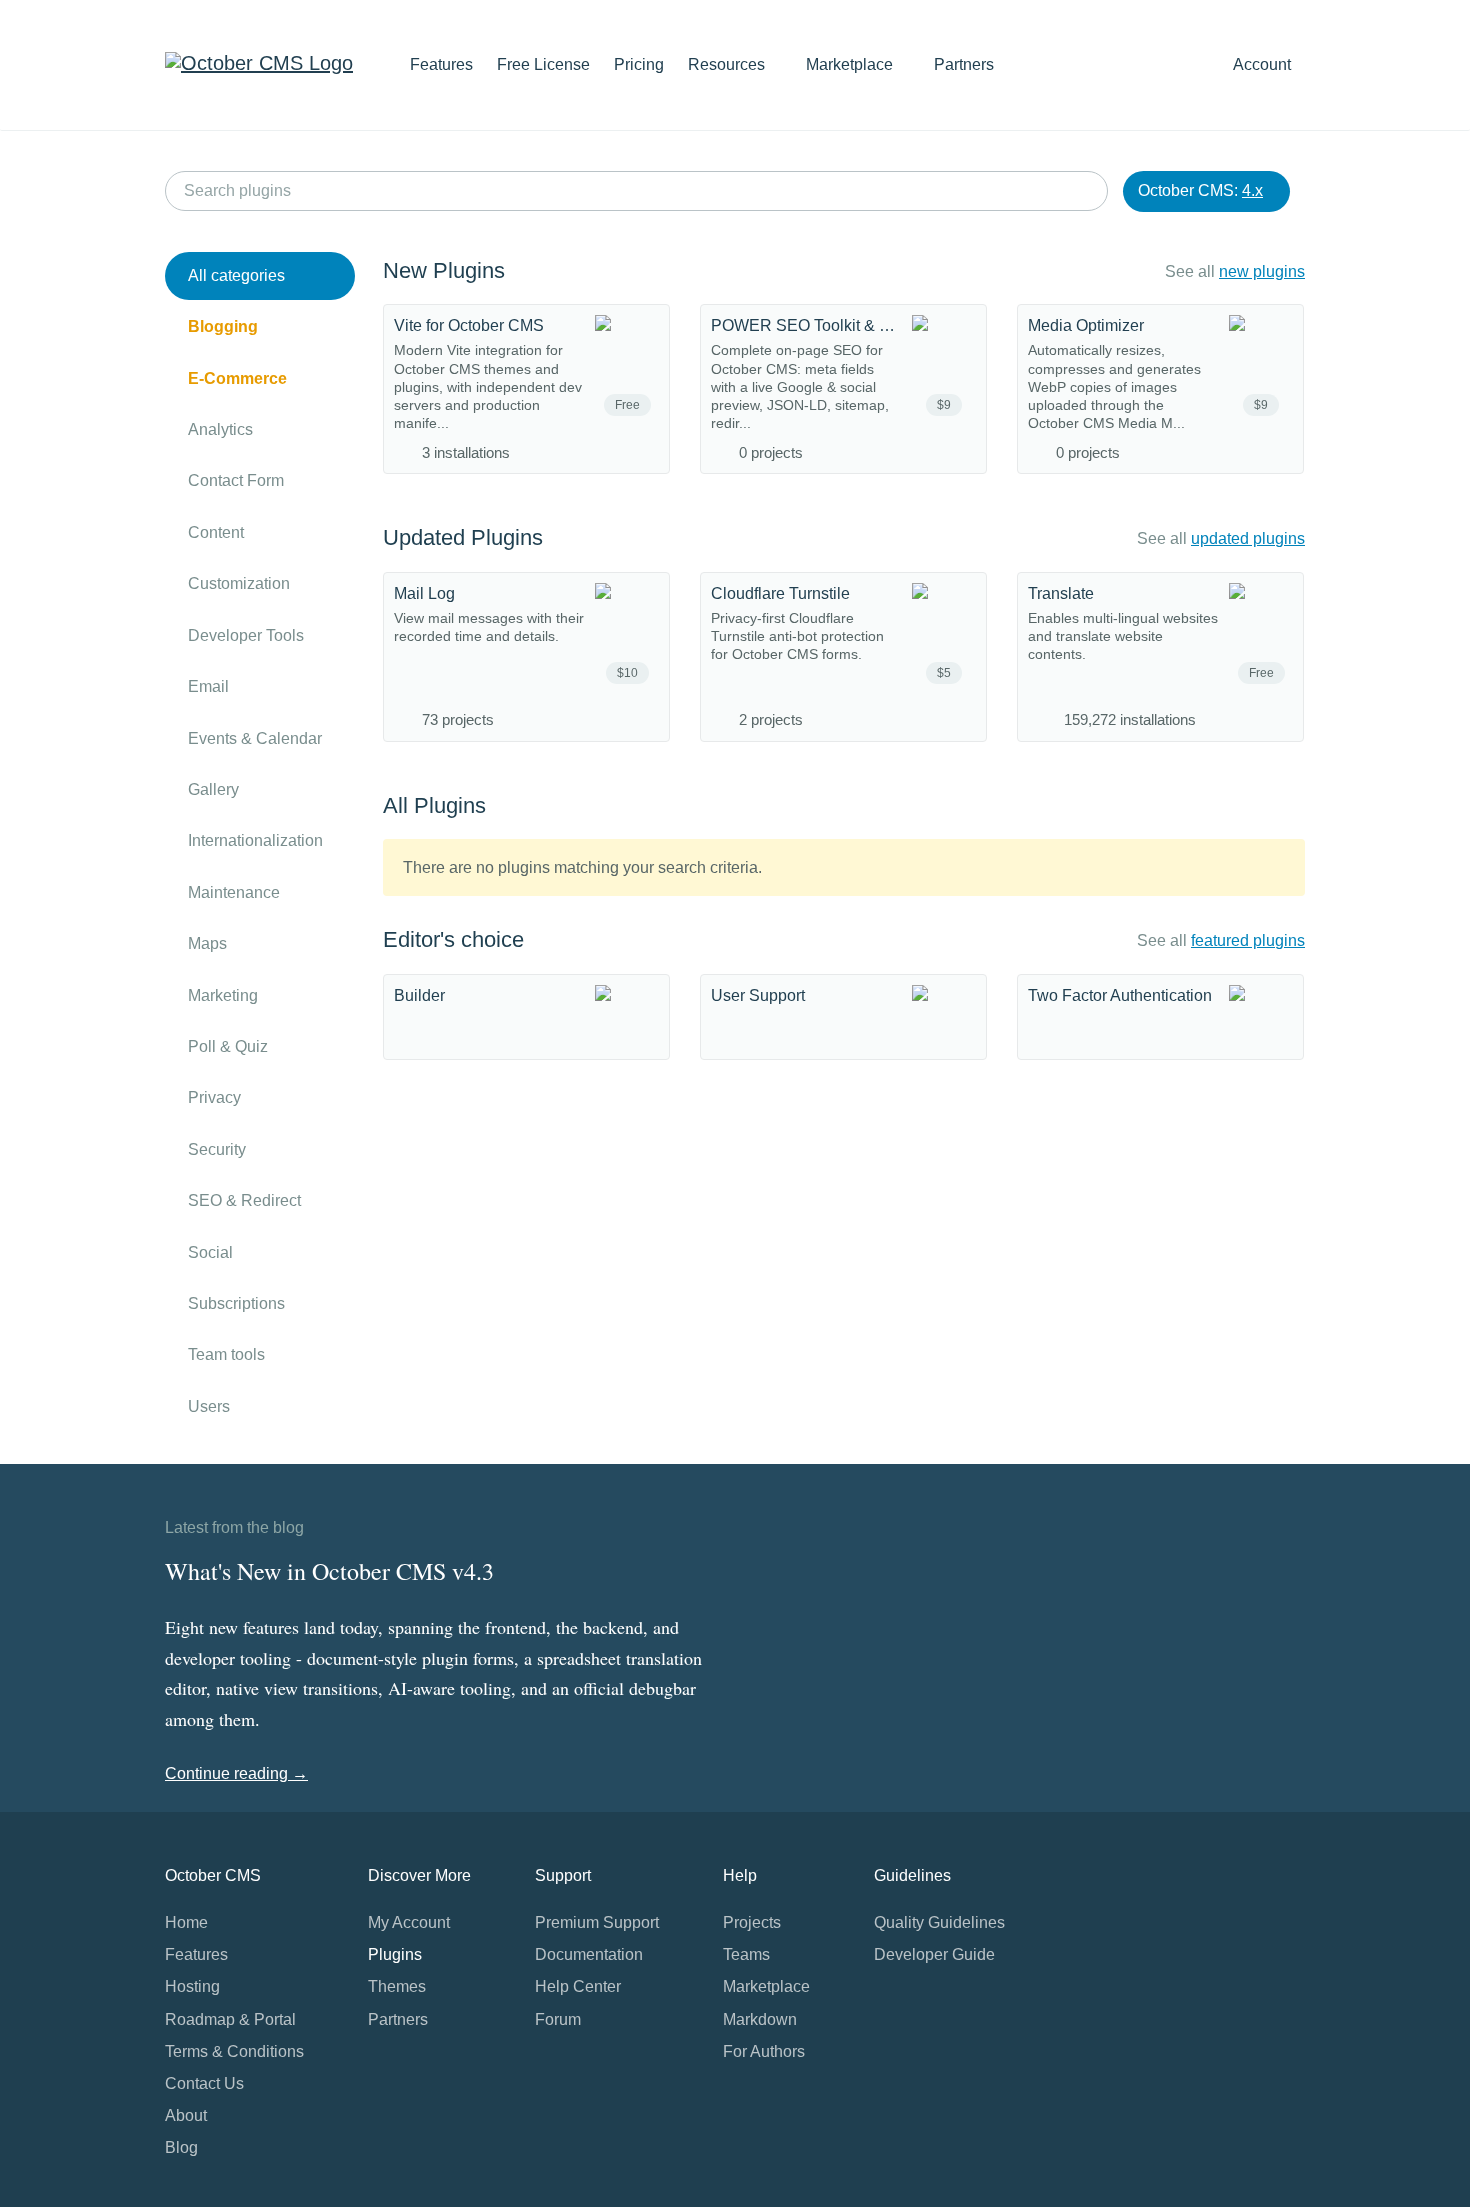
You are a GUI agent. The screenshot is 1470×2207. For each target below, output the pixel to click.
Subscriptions (236, 1303)
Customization (239, 583)
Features (441, 64)
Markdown (760, 2019)
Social (210, 1252)
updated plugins (1248, 538)
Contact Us (204, 2083)
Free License (543, 64)
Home (186, 1922)
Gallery (213, 789)
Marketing (223, 995)
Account (1264, 64)
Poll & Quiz (228, 1046)
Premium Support (597, 1922)
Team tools (226, 1354)
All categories (236, 275)
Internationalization (255, 840)
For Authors (764, 2051)
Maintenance (234, 892)
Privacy (214, 1097)
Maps (207, 943)
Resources (728, 64)
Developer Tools (246, 635)
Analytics (220, 429)
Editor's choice (453, 939)
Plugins (395, 1954)
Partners (964, 64)
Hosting (192, 1986)
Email (208, 686)
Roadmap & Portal (230, 2019)
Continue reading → (236, 1773)
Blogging (223, 326)
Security (217, 1149)
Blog (181, 2147)
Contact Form (236, 480)
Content (216, 532)
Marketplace (851, 64)
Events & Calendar (255, 738)
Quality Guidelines (939, 1922)
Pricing (639, 64)
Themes (397, 1986)
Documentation (589, 1954)
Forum (558, 2019)
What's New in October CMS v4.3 (329, 1571)
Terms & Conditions (234, 2051)
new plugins (1262, 271)
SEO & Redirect (244, 1200)
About (186, 2115)
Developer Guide (934, 1954)
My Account (409, 1922)
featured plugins (1248, 940)
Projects (752, 1922)
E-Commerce (237, 378)
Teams (746, 1954)
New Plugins (444, 270)
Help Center (578, 1986)
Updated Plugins (463, 537)
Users (209, 1406)
